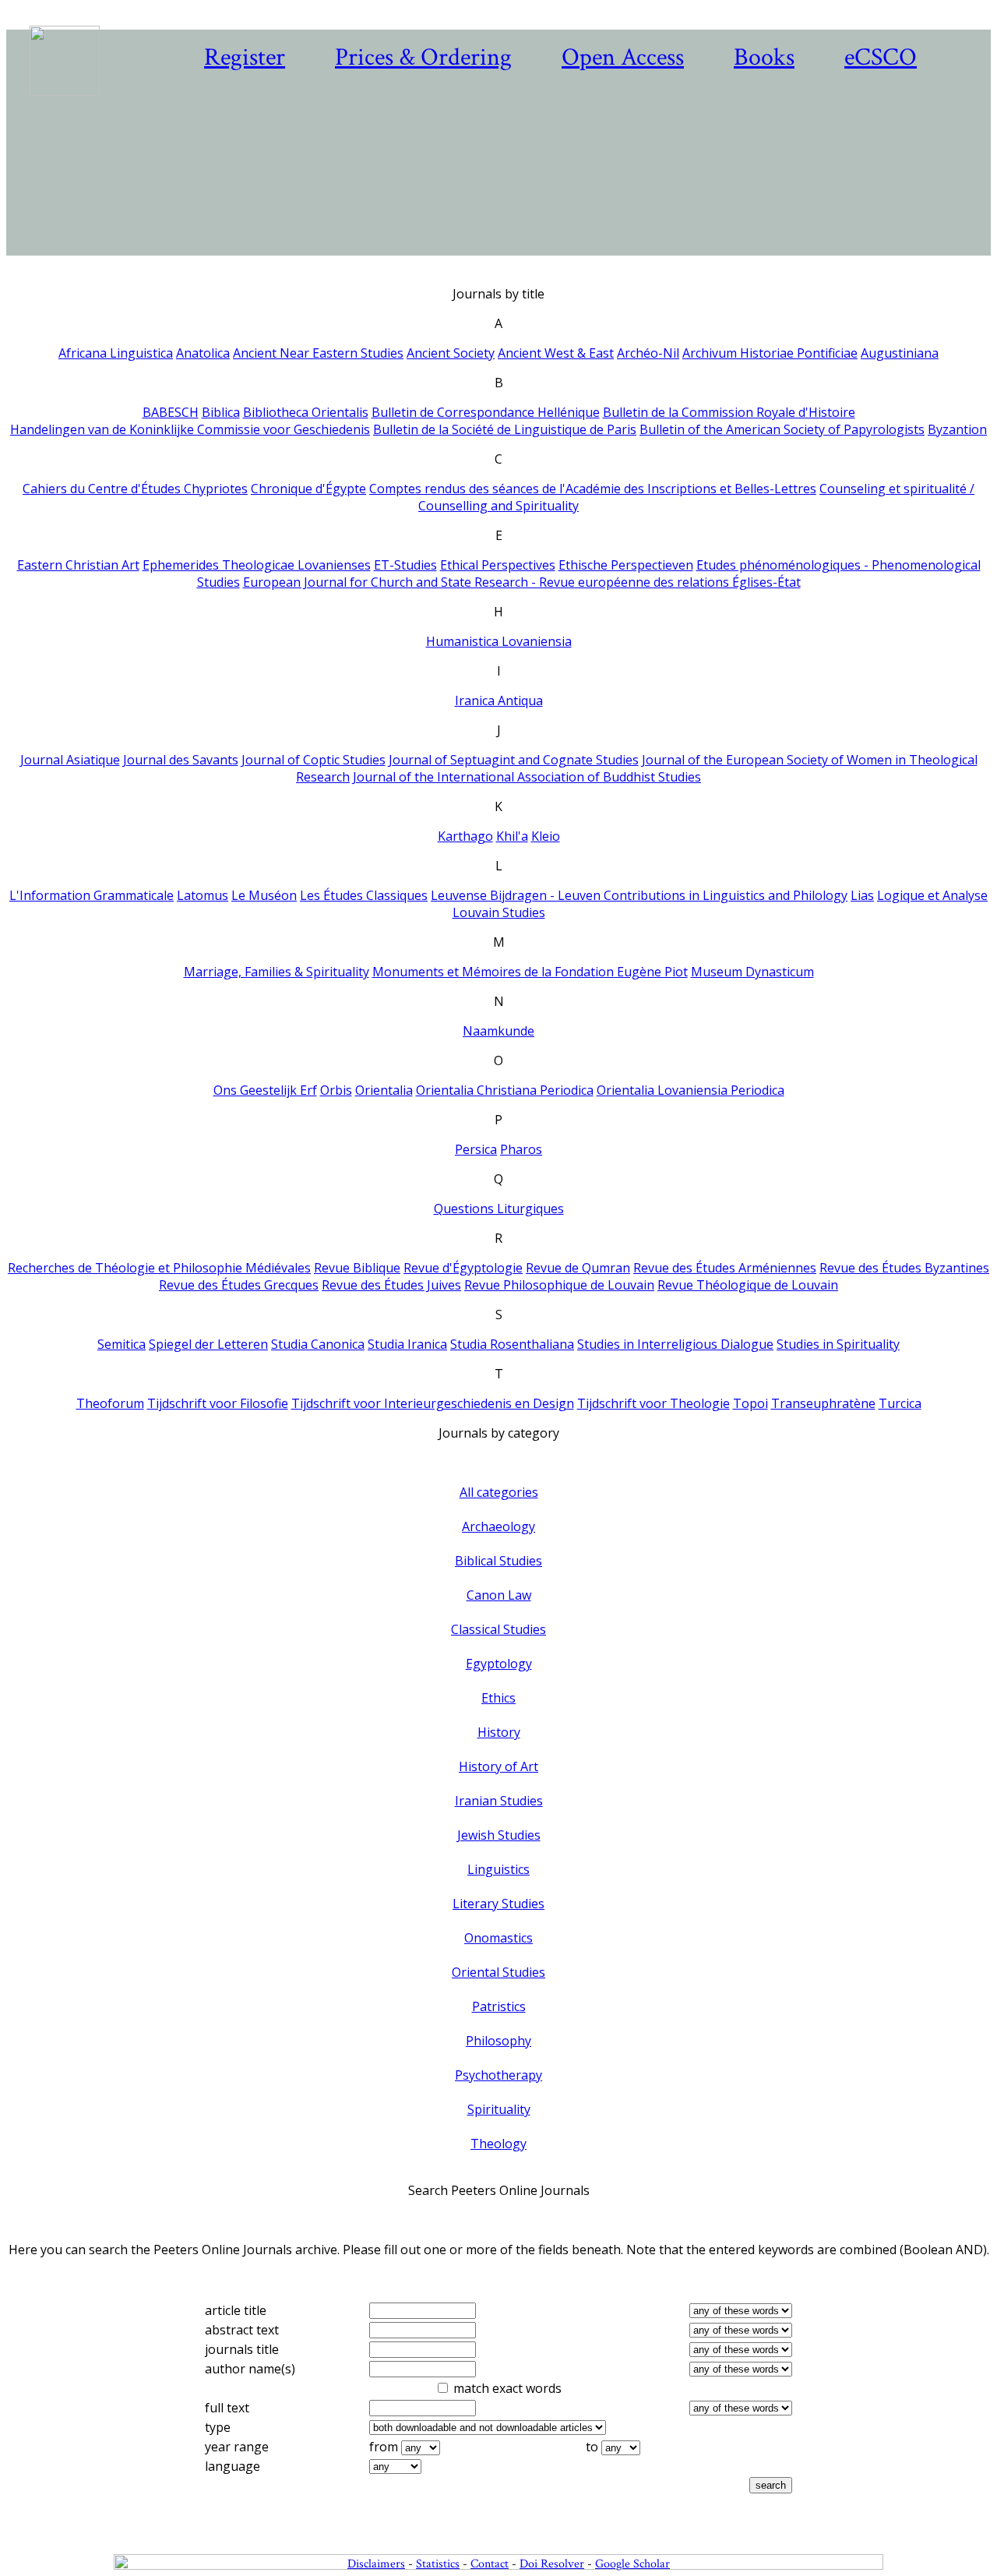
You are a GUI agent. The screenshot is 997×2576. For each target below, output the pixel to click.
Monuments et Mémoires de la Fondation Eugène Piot (530, 972)
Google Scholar (632, 2564)
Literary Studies (498, 1904)
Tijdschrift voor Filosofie (218, 1403)
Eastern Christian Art (78, 565)
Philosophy (498, 2041)
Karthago (465, 836)
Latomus (203, 895)
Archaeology (498, 1526)
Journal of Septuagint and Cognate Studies (514, 760)
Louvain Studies (499, 912)
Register (245, 57)
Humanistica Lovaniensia (499, 641)
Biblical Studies (498, 1561)
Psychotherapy (498, 2075)
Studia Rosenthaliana (512, 1344)
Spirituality (499, 2109)
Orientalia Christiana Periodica (505, 1090)
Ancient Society (451, 353)
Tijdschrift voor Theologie (654, 1403)
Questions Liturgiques (499, 1209)
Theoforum (110, 1403)
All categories (499, 1492)
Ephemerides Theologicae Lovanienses (257, 565)
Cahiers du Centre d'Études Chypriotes (135, 489)
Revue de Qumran (578, 1268)
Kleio (546, 836)
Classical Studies (498, 1629)
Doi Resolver (552, 2564)
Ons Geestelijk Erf (265, 1090)
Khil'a (512, 836)
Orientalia (384, 1090)
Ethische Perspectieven (626, 565)
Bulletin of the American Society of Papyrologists (782, 429)
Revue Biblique (357, 1268)
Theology (498, 2144)
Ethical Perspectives (498, 565)
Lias (862, 895)
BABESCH (171, 412)
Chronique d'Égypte (308, 489)
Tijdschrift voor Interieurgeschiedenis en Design (433, 1403)
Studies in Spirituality (838, 1344)
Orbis (336, 1090)
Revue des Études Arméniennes (725, 1268)
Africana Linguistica (116, 353)
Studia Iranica (407, 1344)
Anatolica (203, 353)
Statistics (438, 2564)
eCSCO (881, 57)
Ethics (498, 1698)
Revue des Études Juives (391, 1285)
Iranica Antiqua (499, 700)
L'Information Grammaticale (92, 895)
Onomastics (498, 1938)
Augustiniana (900, 353)
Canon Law (499, 1595)
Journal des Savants (181, 760)
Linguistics (498, 1869)
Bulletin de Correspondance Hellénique (486, 412)
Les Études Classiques (364, 895)
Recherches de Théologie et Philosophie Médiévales (159, 1268)
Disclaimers (376, 2564)
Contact (490, 2564)
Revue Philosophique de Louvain (559, 1285)
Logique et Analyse (932, 895)
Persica (476, 1149)
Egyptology (499, 1664)
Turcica (900, 1403)
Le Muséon (264, 895)
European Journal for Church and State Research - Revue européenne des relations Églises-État (522, 582)
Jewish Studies (499, 1835)
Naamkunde (498, 1031)
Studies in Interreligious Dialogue (675, 1344)
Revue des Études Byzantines (904, 1268)
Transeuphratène (823, 1403)
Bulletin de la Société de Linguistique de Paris (505, 429)
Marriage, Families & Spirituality (277, 972)
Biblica (221, 412)
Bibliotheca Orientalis (306, 412)
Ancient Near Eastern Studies (318, 353)
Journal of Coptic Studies (314, 760)
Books (764, 57)
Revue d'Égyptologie (463, 1268)
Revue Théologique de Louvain (748, 1285)
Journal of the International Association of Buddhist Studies (527, 777)
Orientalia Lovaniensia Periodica (691, 1090)
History (499, 1732)
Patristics (499, 2006)
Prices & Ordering (423, 57)
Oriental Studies (498, 1972)
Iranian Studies (499, 1801)
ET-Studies (405, 565)
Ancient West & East (556, 353)
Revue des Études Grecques (239, 1285)
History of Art (498, 1766)
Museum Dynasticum (752, 972)
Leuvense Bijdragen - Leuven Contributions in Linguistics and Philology (639, 895)
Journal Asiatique (70, 760)
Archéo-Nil (648, 353)
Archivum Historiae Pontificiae (770, 353)
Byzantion (957, 429)
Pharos (521, 1149)
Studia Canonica (318, 1344)
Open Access (623, 57)
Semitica (122, 1344)
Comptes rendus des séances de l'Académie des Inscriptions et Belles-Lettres (593, 489)
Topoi (750, 1403)
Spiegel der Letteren (208, 1344)
